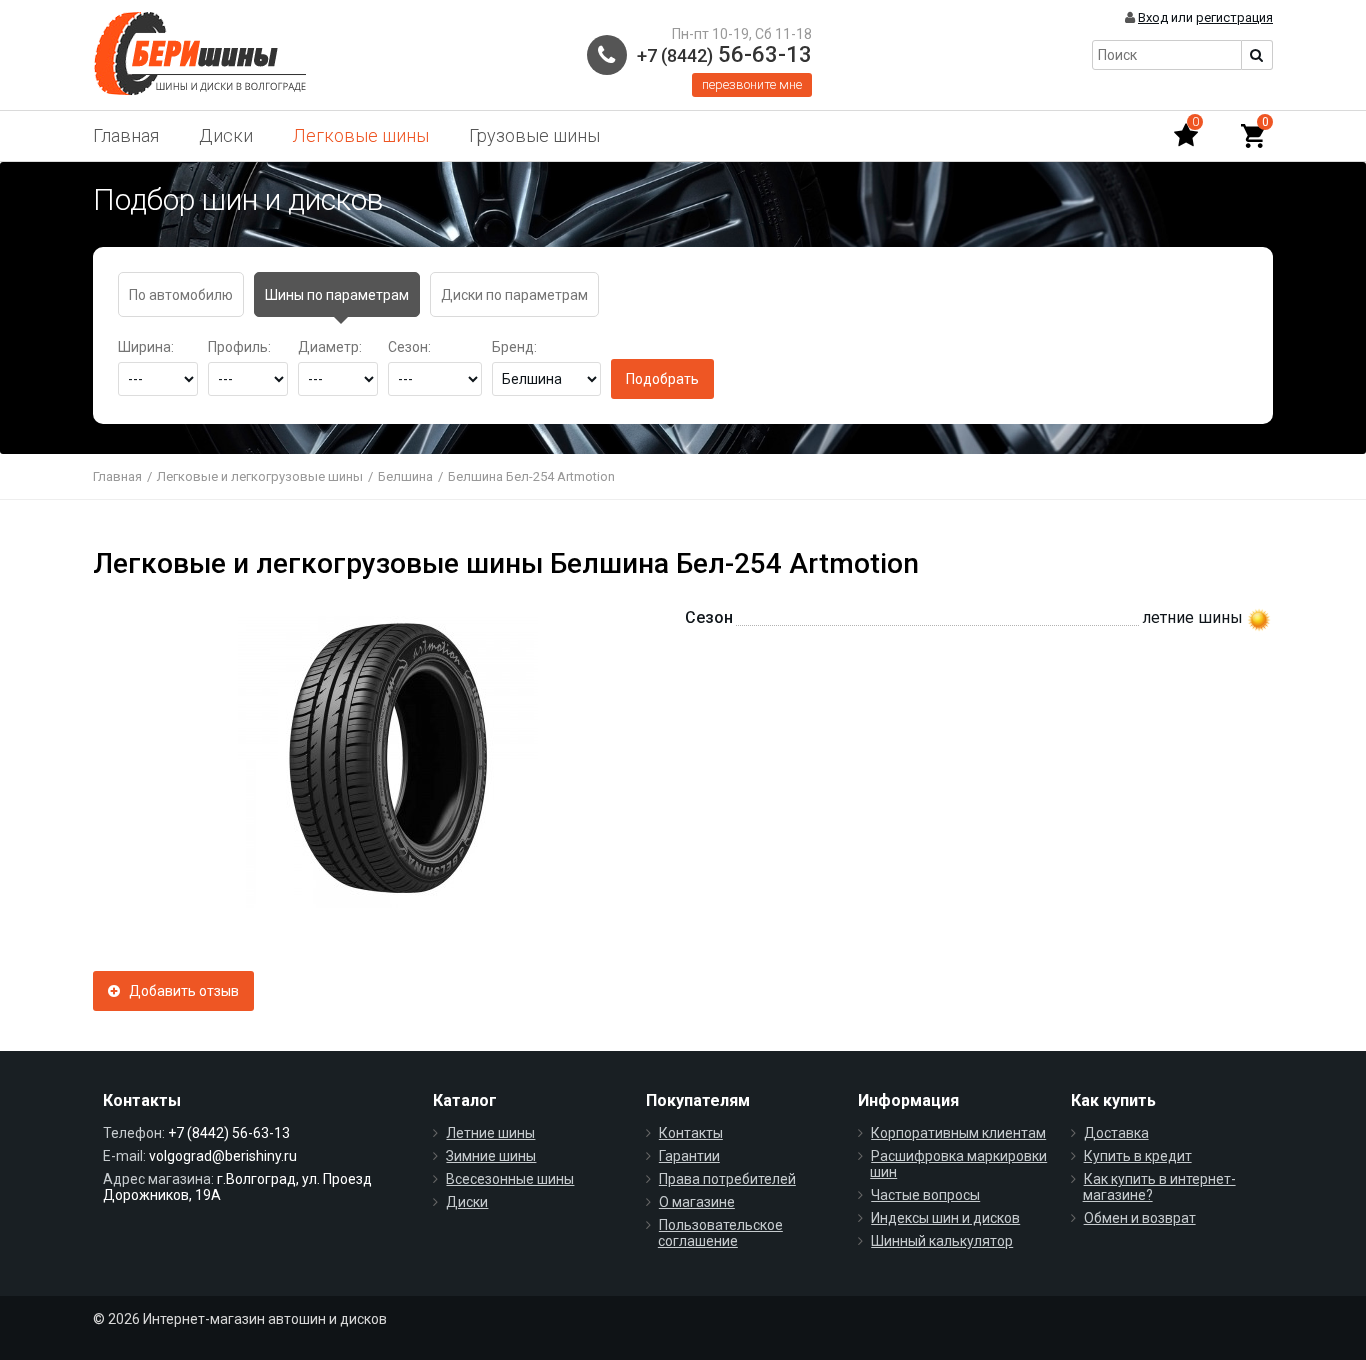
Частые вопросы (925, 1195)
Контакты (691, 1133)
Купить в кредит (1138, 1156)
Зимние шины (491, 1156)
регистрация (1234, 17)
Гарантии (689, 1156)
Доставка (1116, 1133)
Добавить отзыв (179, 991)
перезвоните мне (752, 84)
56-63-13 (724, 54)
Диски (226, 135)
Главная (126, 135)
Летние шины (490, 1133)
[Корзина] (1253, 136)
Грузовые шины (534, 135)
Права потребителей (727, 1179)
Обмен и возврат (1140, 1218)
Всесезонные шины (510, 1179)
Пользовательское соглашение (720, 1233)
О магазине (697, 1202)
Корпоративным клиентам (958, 1133)
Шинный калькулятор (942, 1241)
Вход (1153, 17)
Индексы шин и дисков (945, 1218)
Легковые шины (361, 135)
